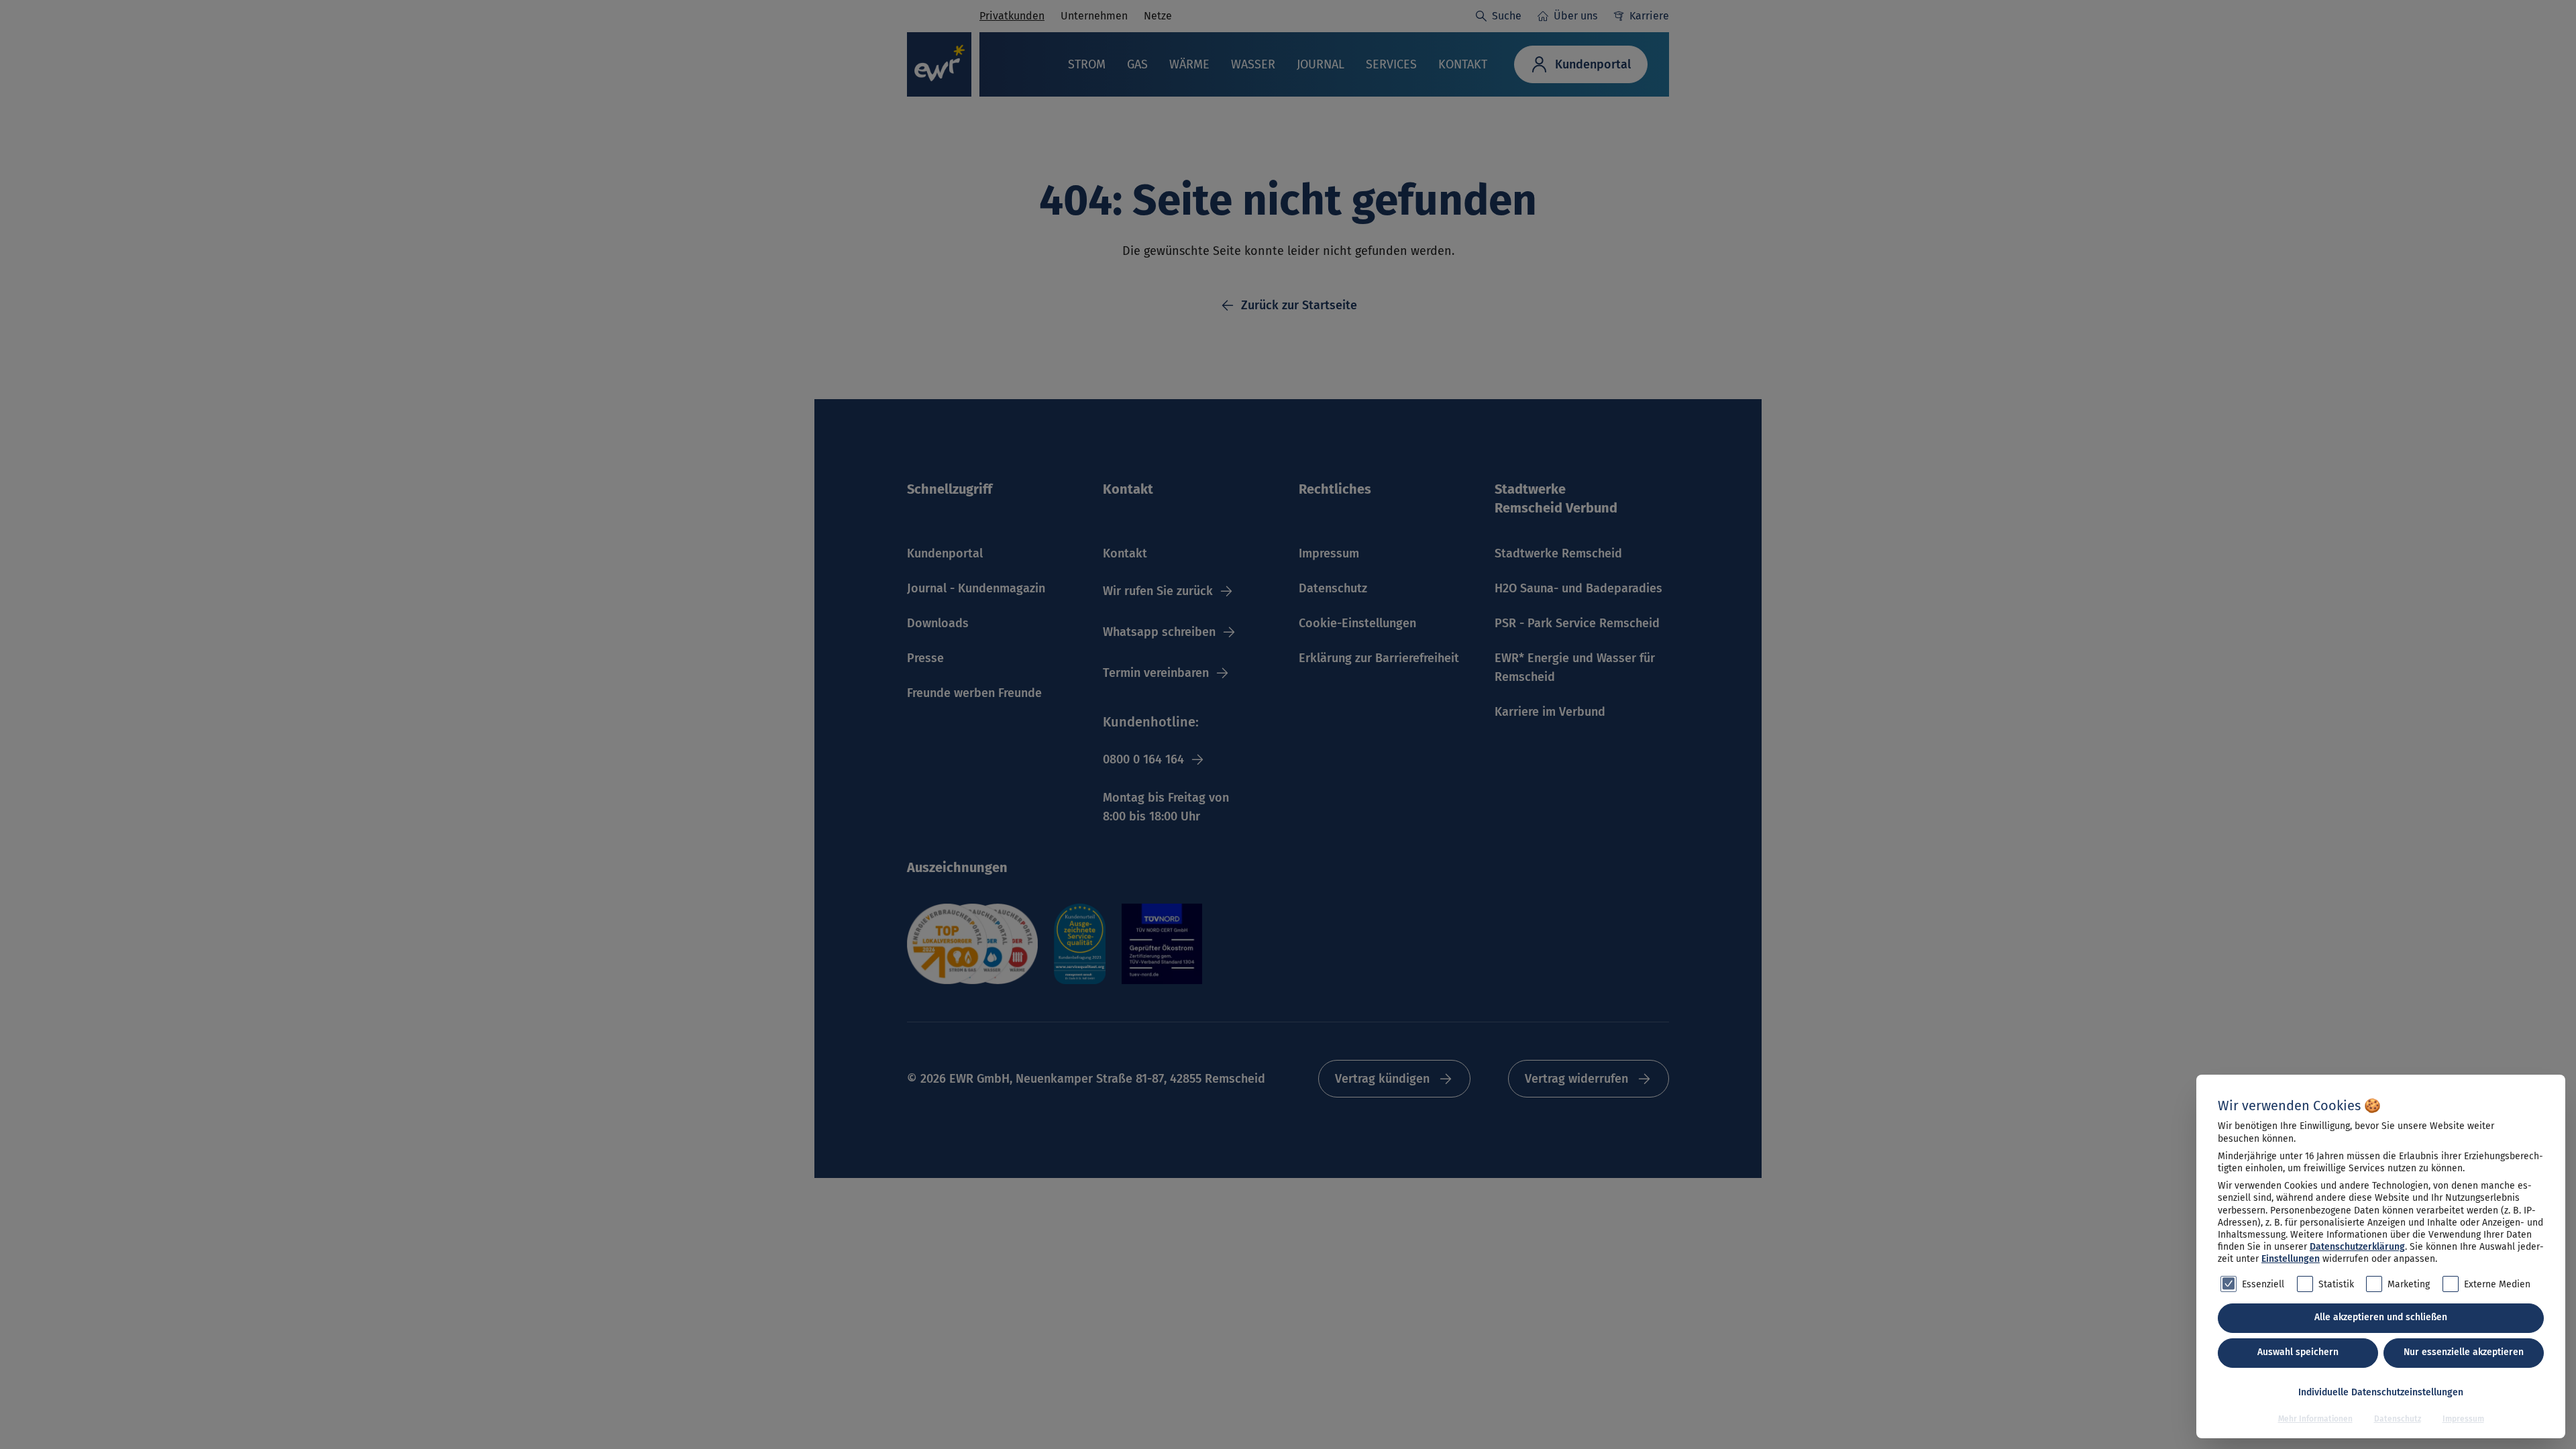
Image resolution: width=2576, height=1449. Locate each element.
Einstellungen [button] (2291, 1259)
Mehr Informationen (2315, 1419)
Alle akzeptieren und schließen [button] (2381, 1317)
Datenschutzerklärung (2357, 1247)
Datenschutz (2398, 1419)
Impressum (2463, 1419)
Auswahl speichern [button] (2298, 1352)
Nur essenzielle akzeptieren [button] (2464, 1352)
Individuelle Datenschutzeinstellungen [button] (2381, 1392)
